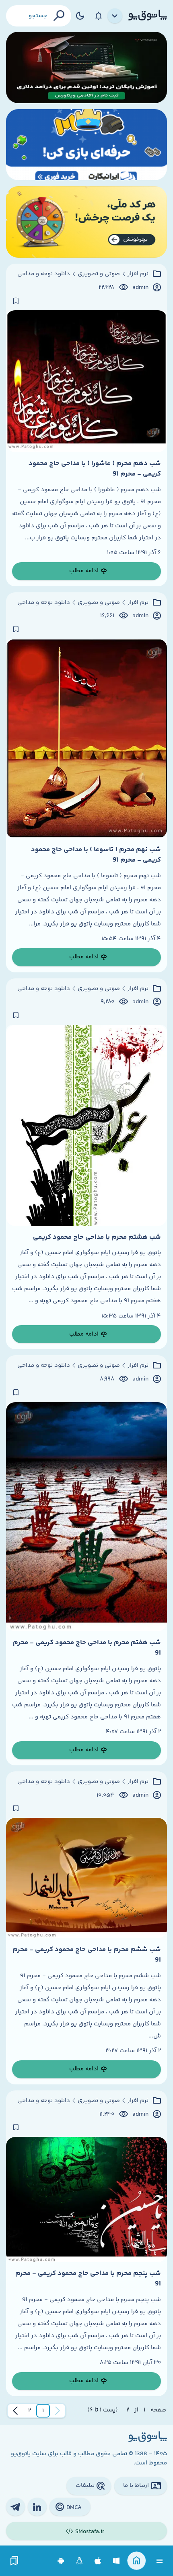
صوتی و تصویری (99, 274)
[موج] (86, 67)
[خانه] (137, 2561)
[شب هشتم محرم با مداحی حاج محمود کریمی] (86, 1125)
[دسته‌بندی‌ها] (115, 16)
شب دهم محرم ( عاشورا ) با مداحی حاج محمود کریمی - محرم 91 (95, 469)
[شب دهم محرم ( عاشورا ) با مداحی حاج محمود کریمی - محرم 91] (86, 381)
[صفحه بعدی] (15, 2411)
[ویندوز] (116, 2561)
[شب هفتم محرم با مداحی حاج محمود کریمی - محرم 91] (86, 1517)
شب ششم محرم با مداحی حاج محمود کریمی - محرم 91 (87, 1955)
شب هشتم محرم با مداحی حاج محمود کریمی (97, 1237)
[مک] (98, 2561)
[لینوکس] (79, 2561)
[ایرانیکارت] (86, 145)
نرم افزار (138, 274)
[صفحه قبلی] (58, 2411)
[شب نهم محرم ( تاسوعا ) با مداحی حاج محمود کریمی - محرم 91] (86, 739)
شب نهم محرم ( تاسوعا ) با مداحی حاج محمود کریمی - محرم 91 (96, 855)
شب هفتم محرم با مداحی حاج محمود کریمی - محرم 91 (87, 1648)
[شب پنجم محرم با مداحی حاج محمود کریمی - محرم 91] (86, 2200)
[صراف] (86, 222)
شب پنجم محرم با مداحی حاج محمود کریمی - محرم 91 (88, 2279)
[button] (43, 2411)
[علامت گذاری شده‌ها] (14, 2561)
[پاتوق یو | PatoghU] (148, 16)
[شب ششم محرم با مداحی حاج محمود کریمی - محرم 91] (86, 1878)
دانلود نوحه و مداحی (44, 274)
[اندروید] (61, 2561)
